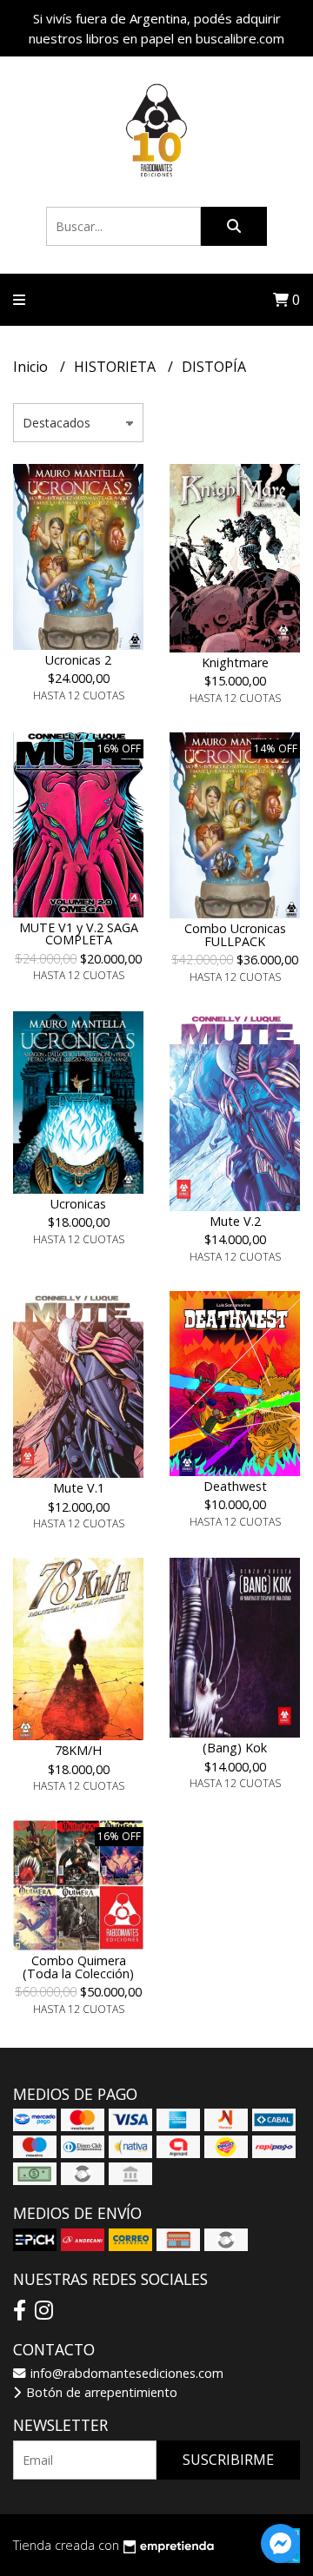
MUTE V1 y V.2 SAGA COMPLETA (79, 934)
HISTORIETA (117, 367)
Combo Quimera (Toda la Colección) (78, 1967)
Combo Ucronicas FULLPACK (235, 934)
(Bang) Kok (235, 1748)
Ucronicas (78, 1204)
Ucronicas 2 (78, 660)
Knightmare (235, 662)
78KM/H (78, 1750)
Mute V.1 (79, 1488)
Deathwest (235, 1486)
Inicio (32, 367)
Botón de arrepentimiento (100, 2392)
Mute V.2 (235, 1221)
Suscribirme (228, 2460)
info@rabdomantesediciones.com (125, 2373)
